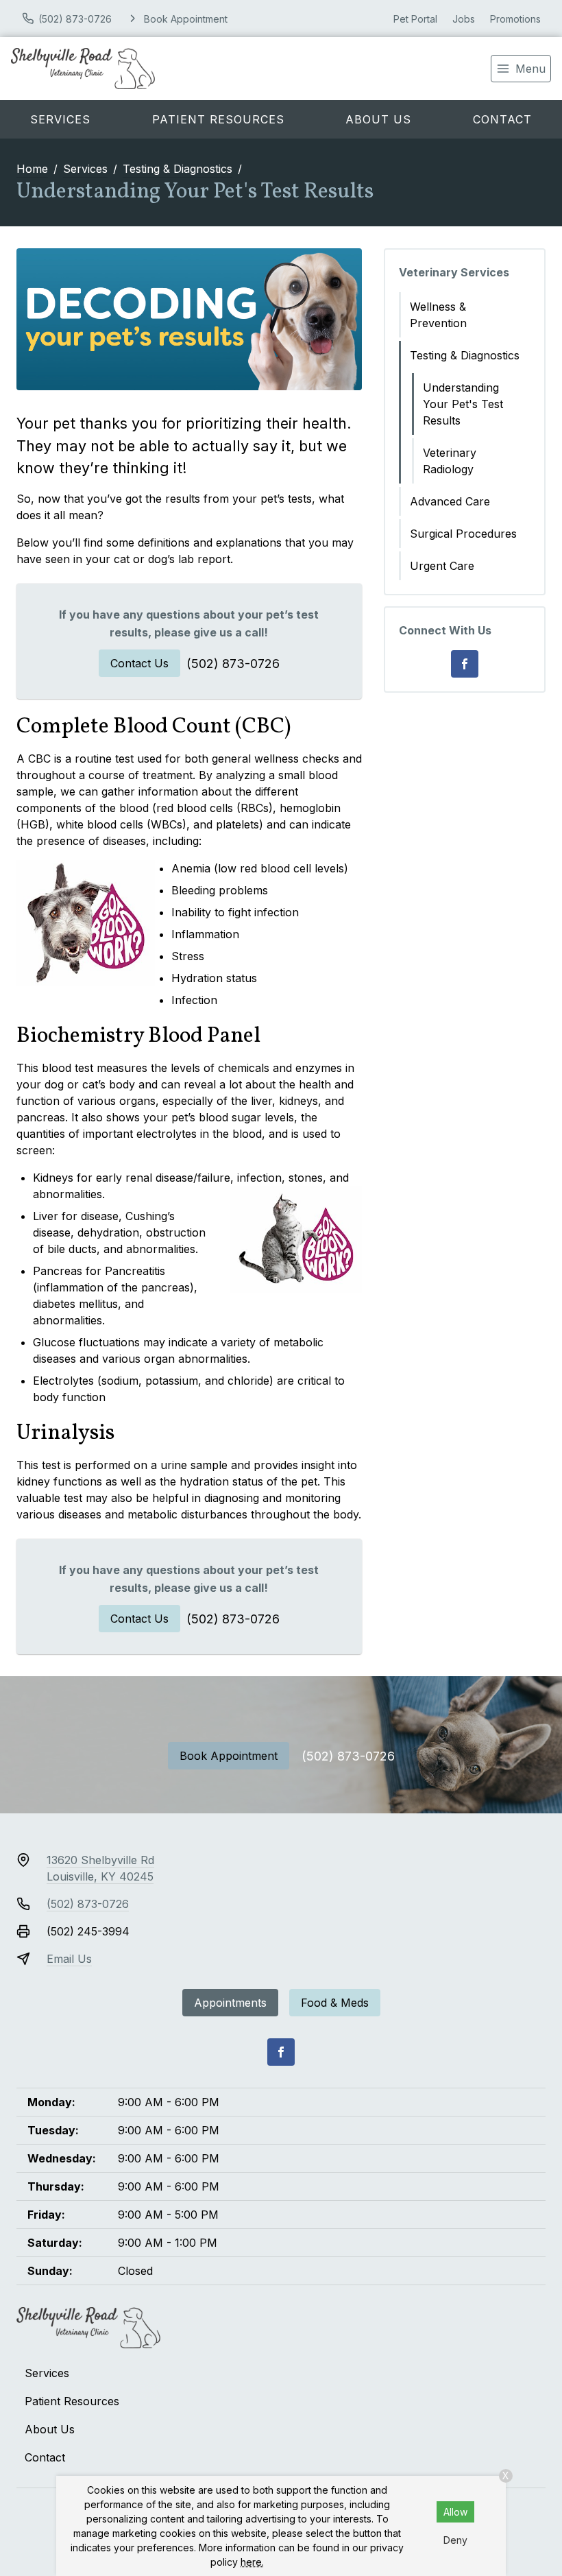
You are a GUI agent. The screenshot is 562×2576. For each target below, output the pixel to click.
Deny (455, 2540)
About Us (378, 119)
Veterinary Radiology (450, 461)
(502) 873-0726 (233, 664)
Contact (45, 2457)
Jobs (464, 19)
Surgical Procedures (463, 534)
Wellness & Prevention (438, 315)
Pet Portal (415, 19)
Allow (455, 2512)
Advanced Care (450, 501)
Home (32, 169)
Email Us (69, 1959)
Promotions (515, 19)
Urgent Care (442, 566)
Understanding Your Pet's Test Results (463, 404)
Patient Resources (218, 119)
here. (252, 2562)
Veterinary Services (454, 272)
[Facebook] (465, 664)
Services (60, 119)
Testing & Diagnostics (178, 169)
